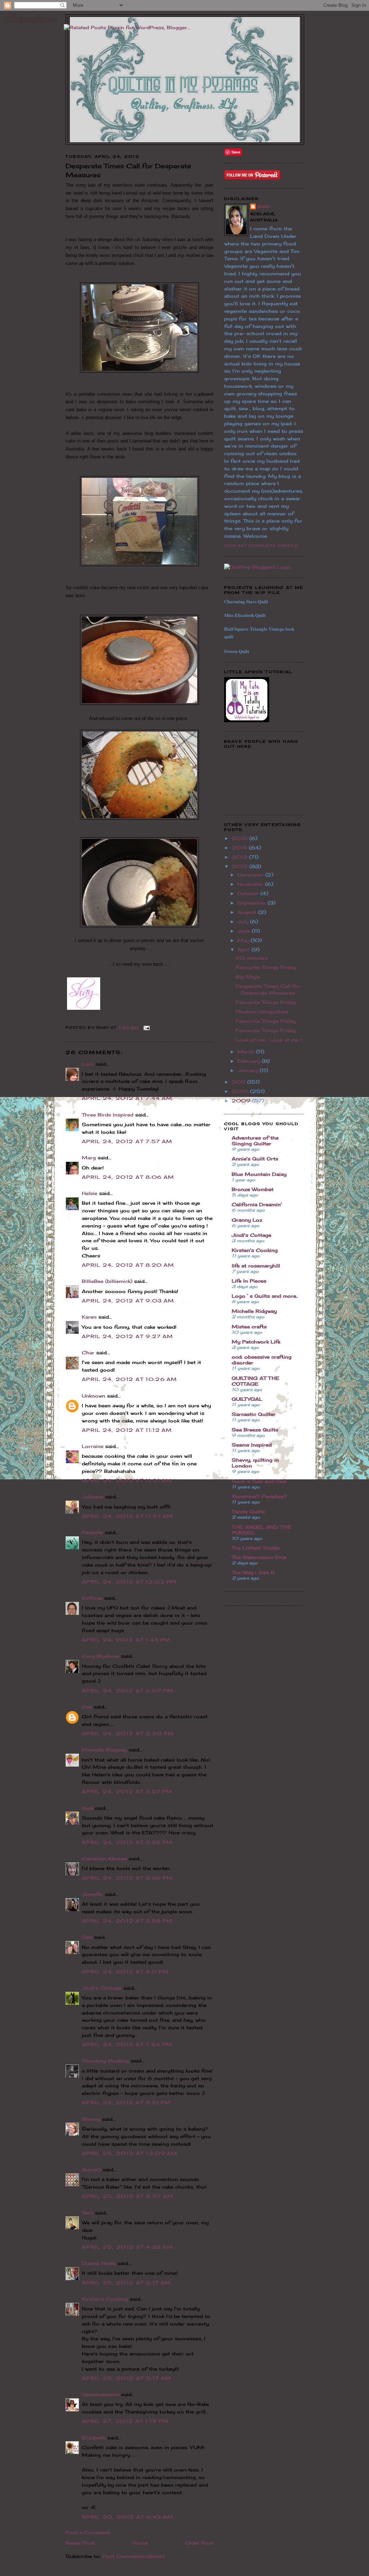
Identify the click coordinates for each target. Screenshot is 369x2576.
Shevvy (91, 2119)
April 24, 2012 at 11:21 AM (127, 1480)
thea (87, 1808)
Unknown (94, 1396)
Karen (89, 1317)
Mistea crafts (249, 1327)
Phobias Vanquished (262, 1012)
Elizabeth (94, 2438)
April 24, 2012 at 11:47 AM (128, 1516)
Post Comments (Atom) (134, 2556)
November (251, 884)
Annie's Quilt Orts (255, 1159)
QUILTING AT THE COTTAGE (255, 1381)
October (249, 893)
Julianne (93, 1497)
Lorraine (93, 1446)
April (244, 950)
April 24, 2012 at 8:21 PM (126, 2102)
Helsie (90, 1193)
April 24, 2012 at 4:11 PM (125, 1972)
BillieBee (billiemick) (107, 1281)
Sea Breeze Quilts (255, 1430)
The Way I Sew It (253, 1572)
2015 (241, 838)
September (253, 903)
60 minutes (252, 958)
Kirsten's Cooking (105, 2299)
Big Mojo (248, 977)
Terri (88, 2213)
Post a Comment (88, 2532)
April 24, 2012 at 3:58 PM (127, 1921)
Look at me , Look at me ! (269, 1040)
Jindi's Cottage (102, 1988)
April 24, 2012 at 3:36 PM (127, 1878)
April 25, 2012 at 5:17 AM (127, 2283)
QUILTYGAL (247, 1399)
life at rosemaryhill (256, 1266)
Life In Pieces (249, 1281)
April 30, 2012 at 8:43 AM (128, 2517)
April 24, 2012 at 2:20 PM (128, 1733)
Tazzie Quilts (248, 1511)
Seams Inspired (252, 1445)
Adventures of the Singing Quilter (255, 1141)
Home (140, 2543)
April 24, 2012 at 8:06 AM (128, 1177)
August (248, 912)
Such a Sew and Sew (259, 1481)
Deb (87, 1937)
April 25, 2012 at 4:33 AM (128, 2247)
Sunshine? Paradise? (259, 1496)
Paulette (92, 1532)
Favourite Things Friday (266, 967)
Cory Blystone (101, 1656)
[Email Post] (146, 1027)
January (249, 1070)
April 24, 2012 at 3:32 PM (127, 1842)
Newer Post (80, 2543)
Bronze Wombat (253, 1189)
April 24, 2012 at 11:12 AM (127, 1430)
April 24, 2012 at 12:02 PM (129, 1582)
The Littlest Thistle (256, 1548)
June (245, 931)
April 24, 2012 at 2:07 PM (128, 1691)
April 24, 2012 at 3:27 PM (127, 1791)
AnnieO (91, 2169)
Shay (264, 206)
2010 (241, 1091)
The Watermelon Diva (259, 1557)
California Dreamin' (257, 1204)
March (247, 1052)
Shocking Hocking (105, 2061)
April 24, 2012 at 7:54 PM (127, 2044)
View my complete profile (261, 546)
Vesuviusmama (101, 2394)
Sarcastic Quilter (254, 1414)
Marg (89, 1158)
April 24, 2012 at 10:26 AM (130, 1379)
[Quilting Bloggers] (257, 567)
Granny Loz (247, 1220)
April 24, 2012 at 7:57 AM (127, 1141)
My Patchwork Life (256, 1342)
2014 (240, 848)
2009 (242, 1101)
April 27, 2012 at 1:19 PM (125, 2421)
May (244, 940)
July (244, 921)
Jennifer (92, 1894)
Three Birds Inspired (108, 1115)
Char (88, 1353)
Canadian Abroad (104, 1858)
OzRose (92, 1598)
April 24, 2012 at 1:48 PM (126, 1640)
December (251, 875)
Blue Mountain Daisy (259, 1174)
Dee (87, 1707)
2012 (241, 866)
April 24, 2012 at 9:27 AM (128, 1336)
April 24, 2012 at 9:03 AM (128, 1301)
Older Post (199, 2543)
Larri (88, 1064)
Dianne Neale (99, 2263)
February (250, 1061)
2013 (240, 857)
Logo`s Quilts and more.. (265, 1296)
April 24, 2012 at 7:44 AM (127, 1098)
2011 (239, 1082)
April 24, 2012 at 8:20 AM (128, 1265)
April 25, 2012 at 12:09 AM (130, 2153)
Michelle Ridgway (104, 1750)
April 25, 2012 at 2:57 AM (128, 2196)
